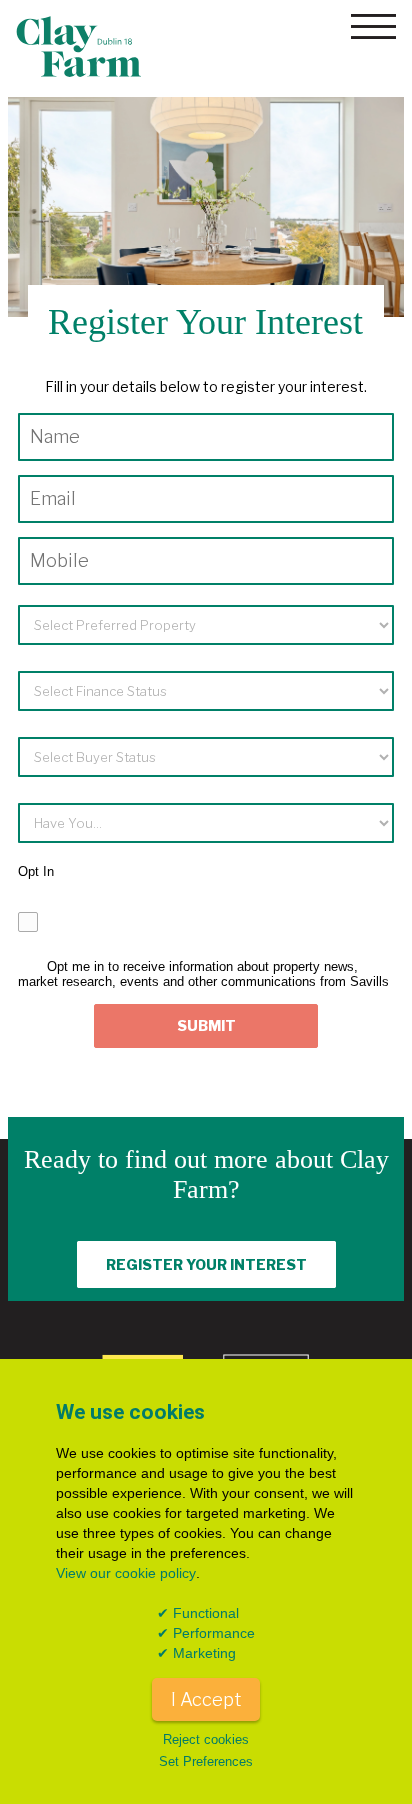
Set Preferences (206, 1762)
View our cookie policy (126, 1573)
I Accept (206, 1699)
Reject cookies (206, 1740)
